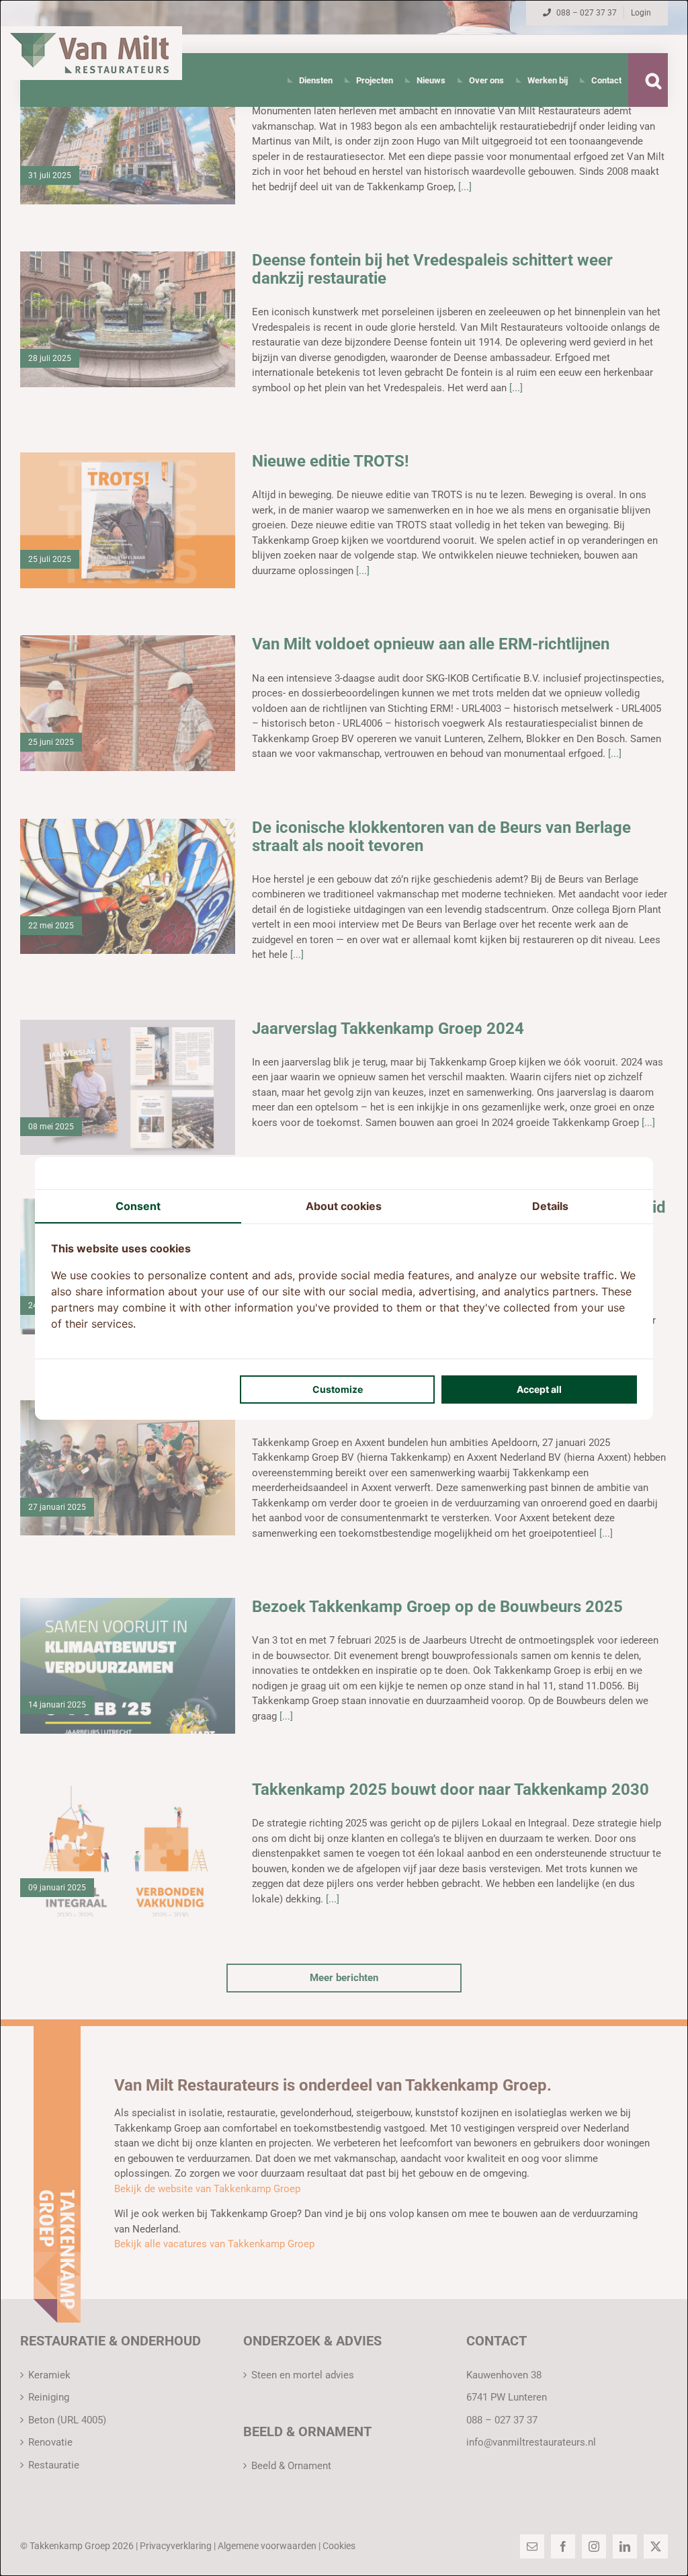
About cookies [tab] (344, 1206)
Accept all (539, 1389)
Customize (338, 1389)
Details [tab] (550, 1206)
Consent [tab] (138, 1206)
